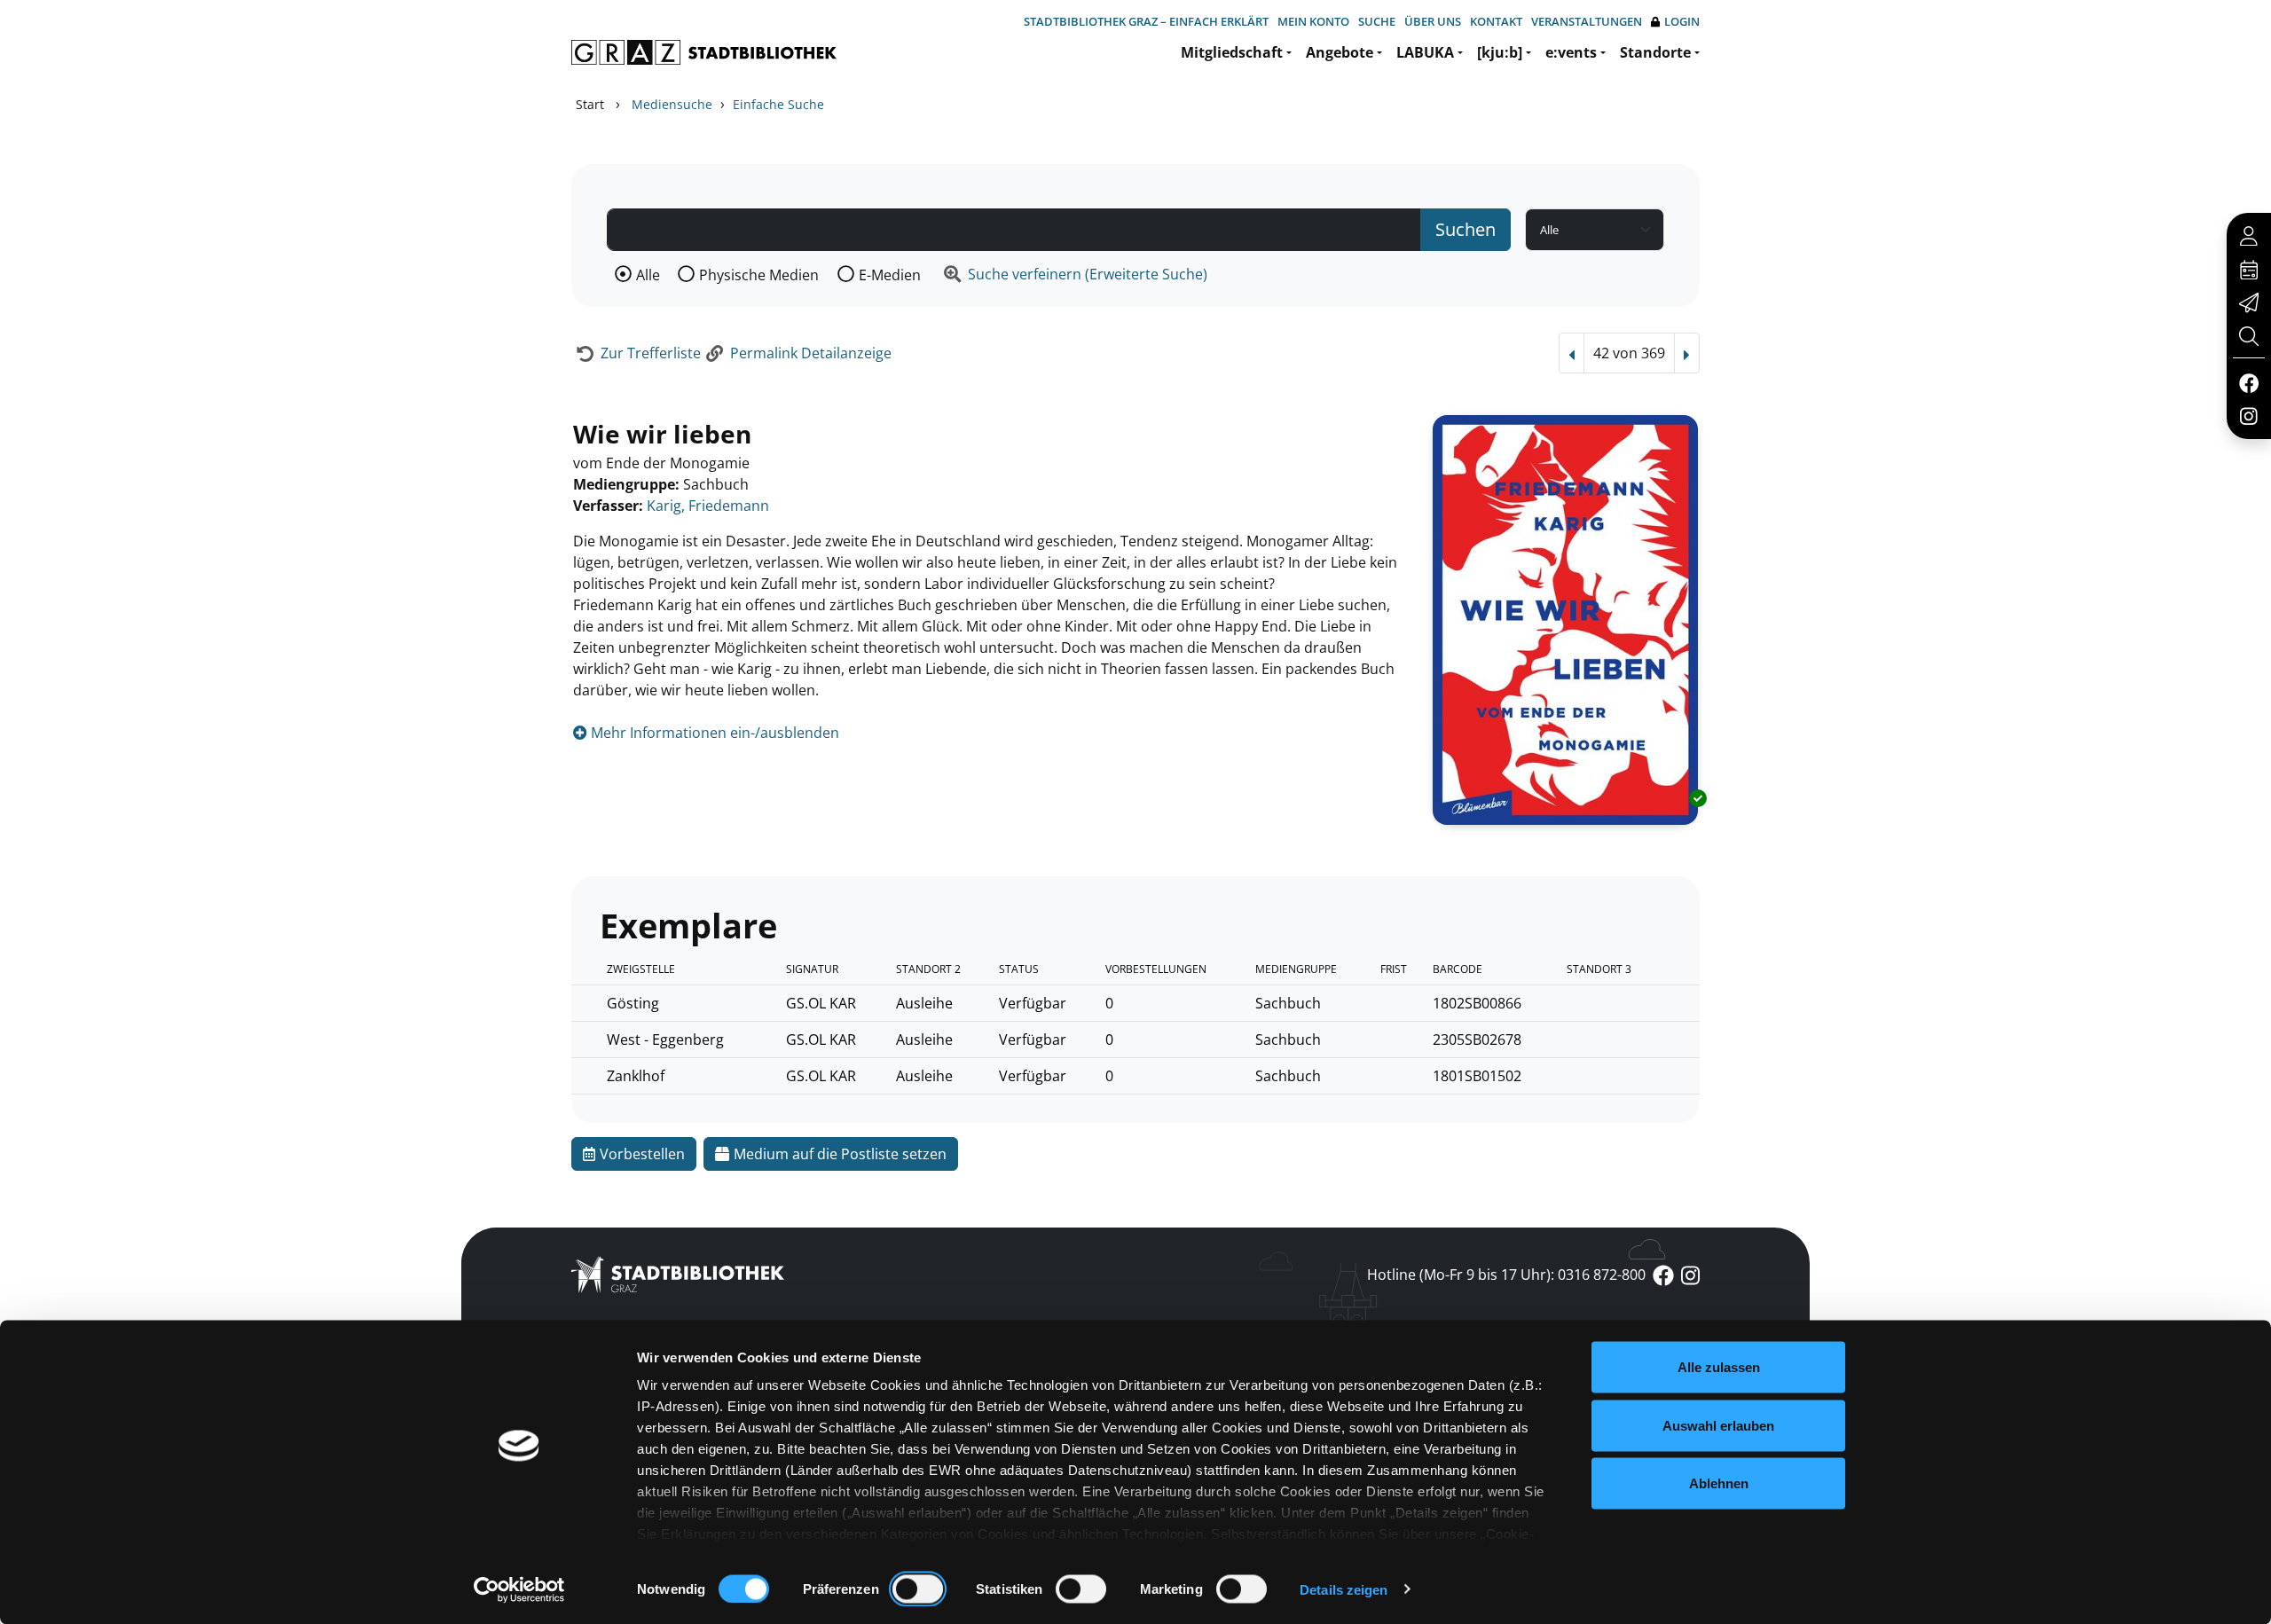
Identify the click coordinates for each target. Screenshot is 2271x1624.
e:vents (1571, 52)
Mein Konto (1313, 21)
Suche (1377, 21)
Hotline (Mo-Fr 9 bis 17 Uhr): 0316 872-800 (1506, 1275)
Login (1682, 21)
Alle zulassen (1719, 1367)
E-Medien (890, 275)
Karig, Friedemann (708, 506)
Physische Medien (759, 275)
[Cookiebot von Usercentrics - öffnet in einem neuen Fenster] (519, 1589)
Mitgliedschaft (1232, 52)
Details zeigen (1344, 1589)
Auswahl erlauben (1718, 1425)
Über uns (1433, 21)
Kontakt (1496, 21)
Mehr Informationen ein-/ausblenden (713, 733)
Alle (648, 275)
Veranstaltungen (1587, 21)
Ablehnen (1719, 1483)
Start (590, 104)
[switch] (918, 1589)
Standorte (1655, 52)
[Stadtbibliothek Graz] (704, 52)
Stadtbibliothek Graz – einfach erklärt (1146, 21)
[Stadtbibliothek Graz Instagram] (2249, 415)
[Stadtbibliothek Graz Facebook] (2248, 382)
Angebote (1340, 52)
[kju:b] (1500, 52)
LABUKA (1425, 52)
